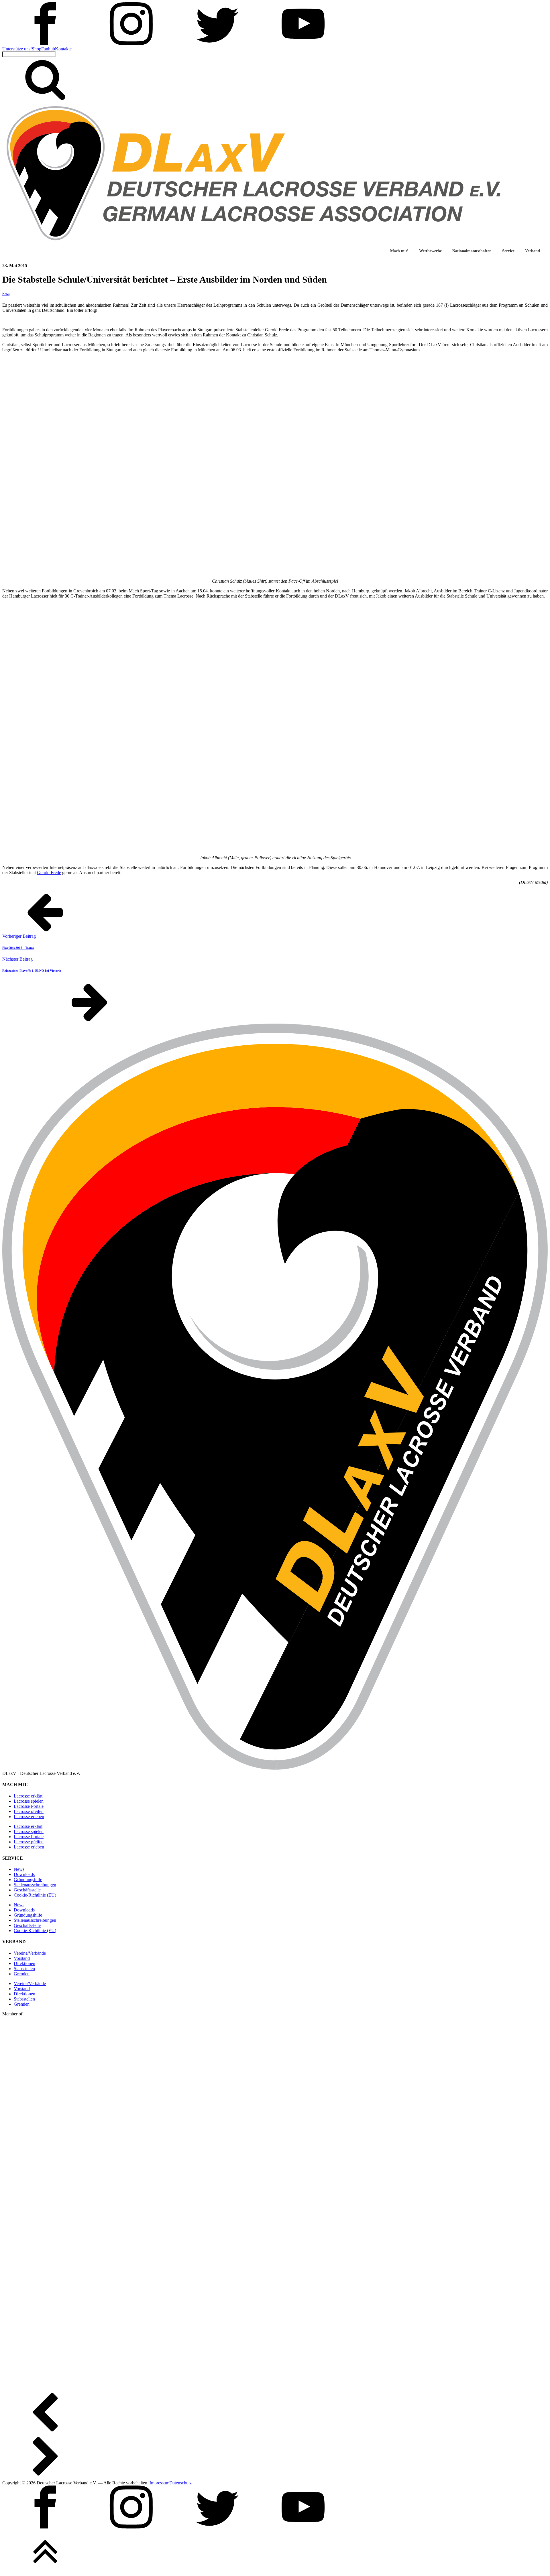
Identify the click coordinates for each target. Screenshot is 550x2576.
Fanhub (48, 49)
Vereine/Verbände (30, 1953)
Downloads (24, 1874)
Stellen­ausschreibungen (35, 1885)
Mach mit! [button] (399, 251)
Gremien (22, 1974)
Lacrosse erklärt (28, 1796)
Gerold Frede (49, 873)
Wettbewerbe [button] (430, 251)
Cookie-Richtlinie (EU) (35, 1895)
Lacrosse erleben (29, 1817)
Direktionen (24, 1963)
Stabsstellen (24, 1969)
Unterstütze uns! (17, 49)
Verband (533, 251)
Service (508, 251)
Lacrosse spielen (29, 1801)
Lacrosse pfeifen (29, 1811)
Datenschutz (180, 2483)
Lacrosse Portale (29, 1806)
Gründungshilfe (28, 1880)
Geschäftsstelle (27, 1890)
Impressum (159, 2483)
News (6, 294)
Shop (37, 49)
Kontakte (63, 49)
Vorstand (22, 1958)
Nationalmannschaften (472, 251)
